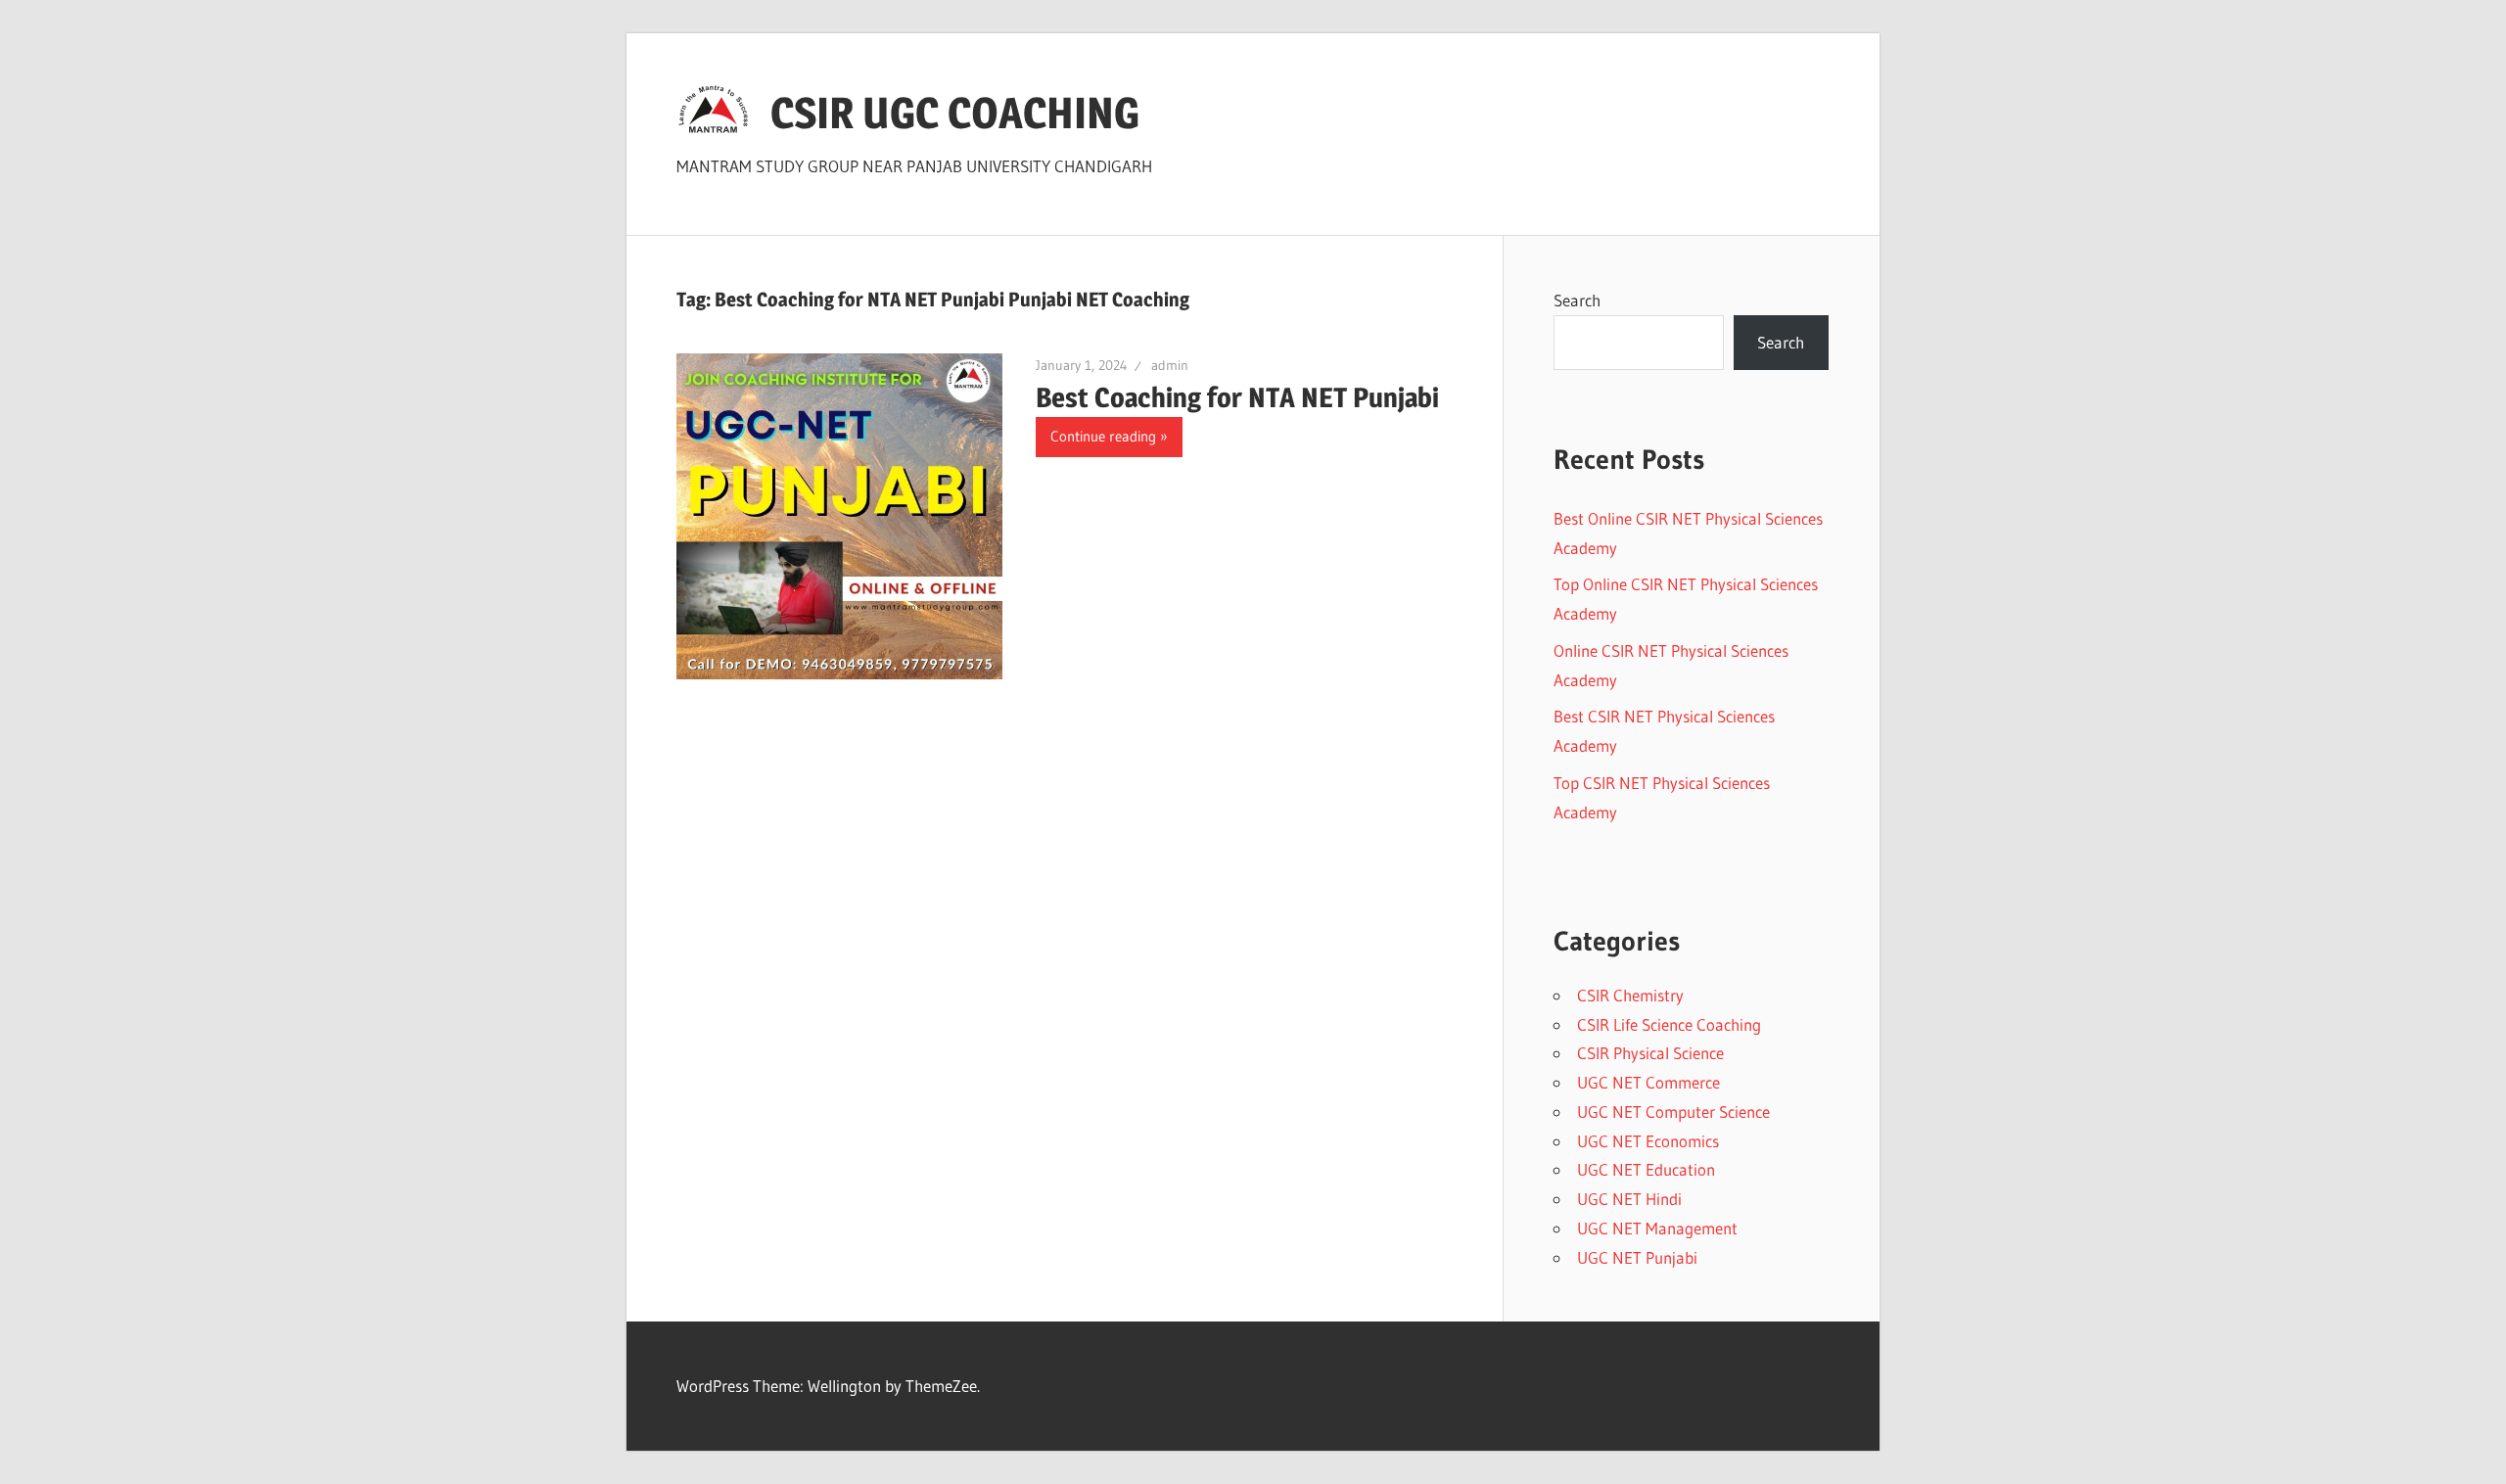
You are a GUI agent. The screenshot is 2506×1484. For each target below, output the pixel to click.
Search (1577, 300)
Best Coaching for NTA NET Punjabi (1237, 397)
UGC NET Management (1657, 1228)
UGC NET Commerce (1648, 1082)
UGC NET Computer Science (1673, 1112)
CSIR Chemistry (1630, 995)
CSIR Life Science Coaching (1669, 1024)
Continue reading (1103, 436)
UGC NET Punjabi (1637, 1257)
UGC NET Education (1646, 1169)
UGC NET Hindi (1629, 1199)
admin (1170, 365)
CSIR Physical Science (1650, 1053)
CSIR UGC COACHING (955, 113)
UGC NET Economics (1648, 1141)
